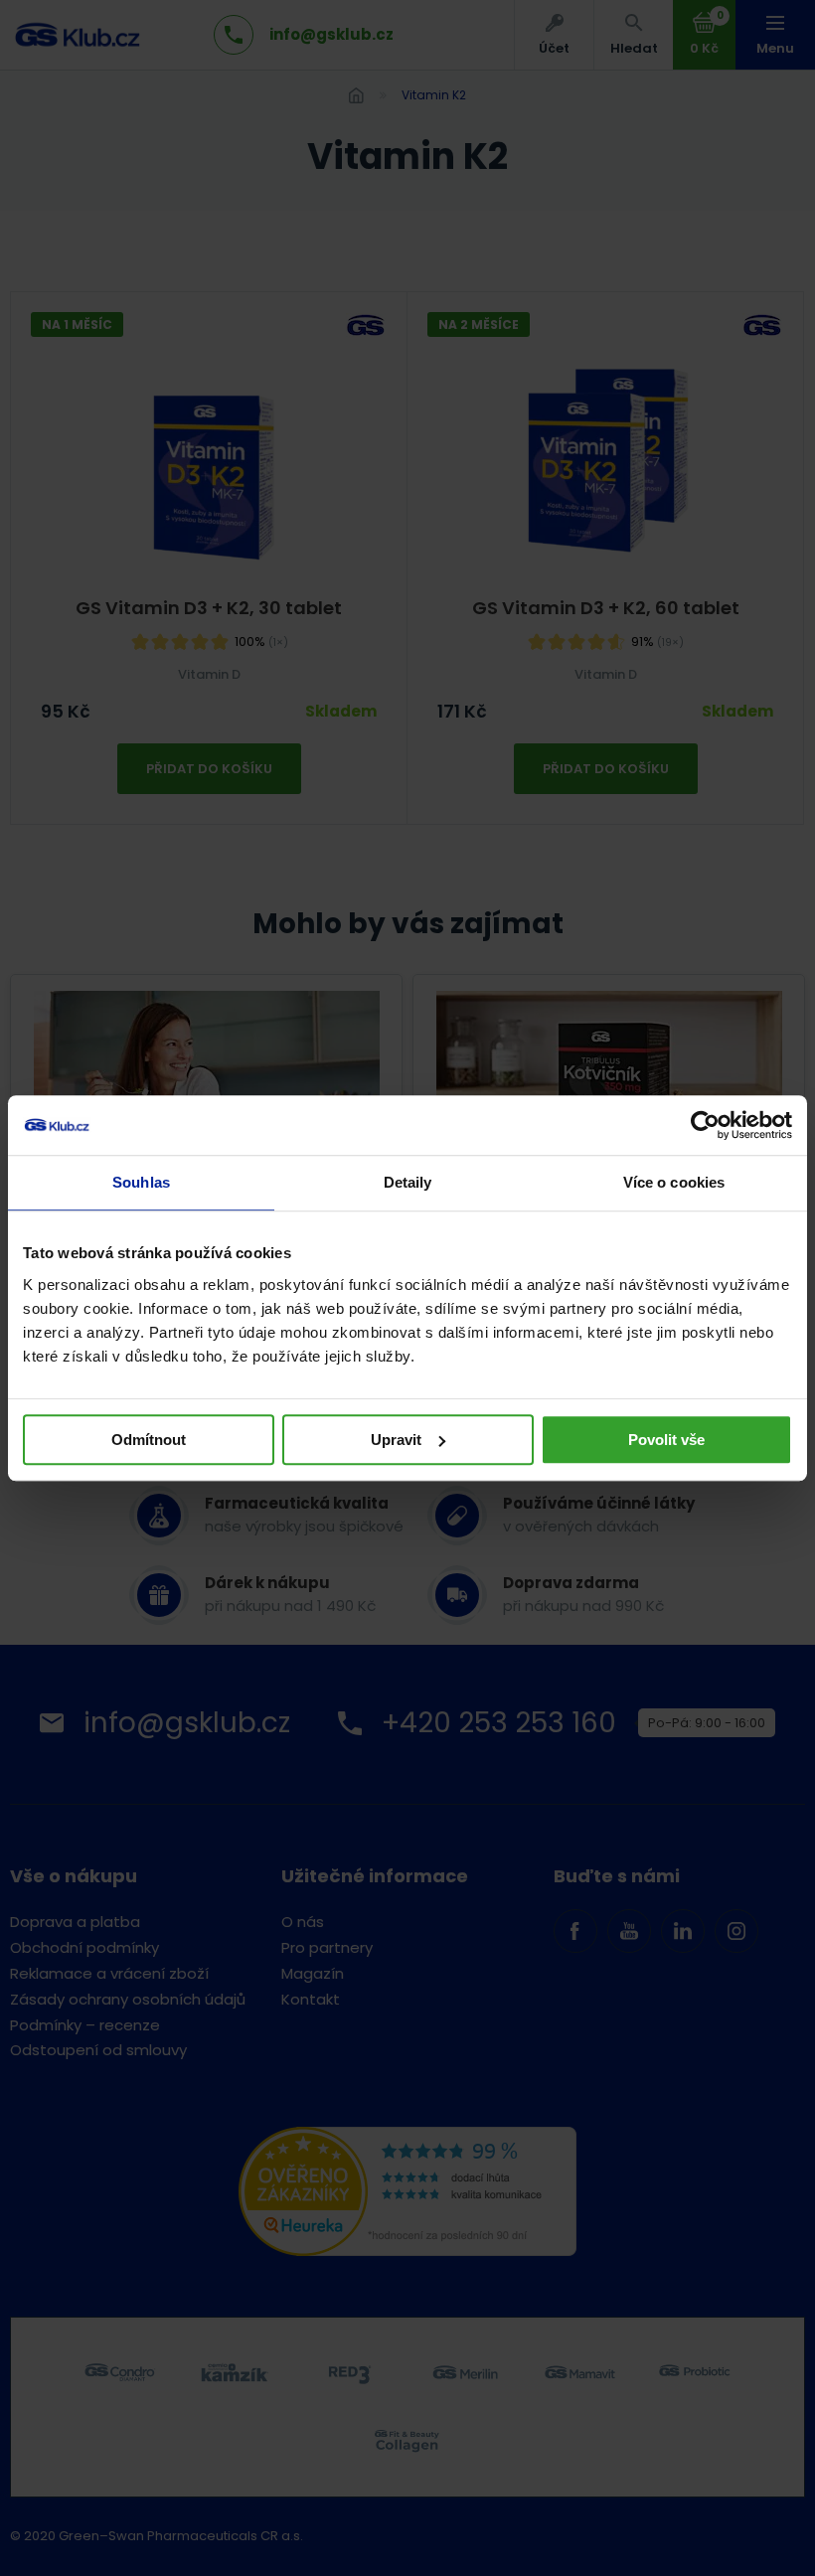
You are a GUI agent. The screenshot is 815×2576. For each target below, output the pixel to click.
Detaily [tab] (408, 1182)
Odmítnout (149, 1440)
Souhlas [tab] (141, 1182)
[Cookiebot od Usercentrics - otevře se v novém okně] (705, 1125)
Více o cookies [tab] (674, 1182)
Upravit (396, 1440)
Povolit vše (666, 1440)
